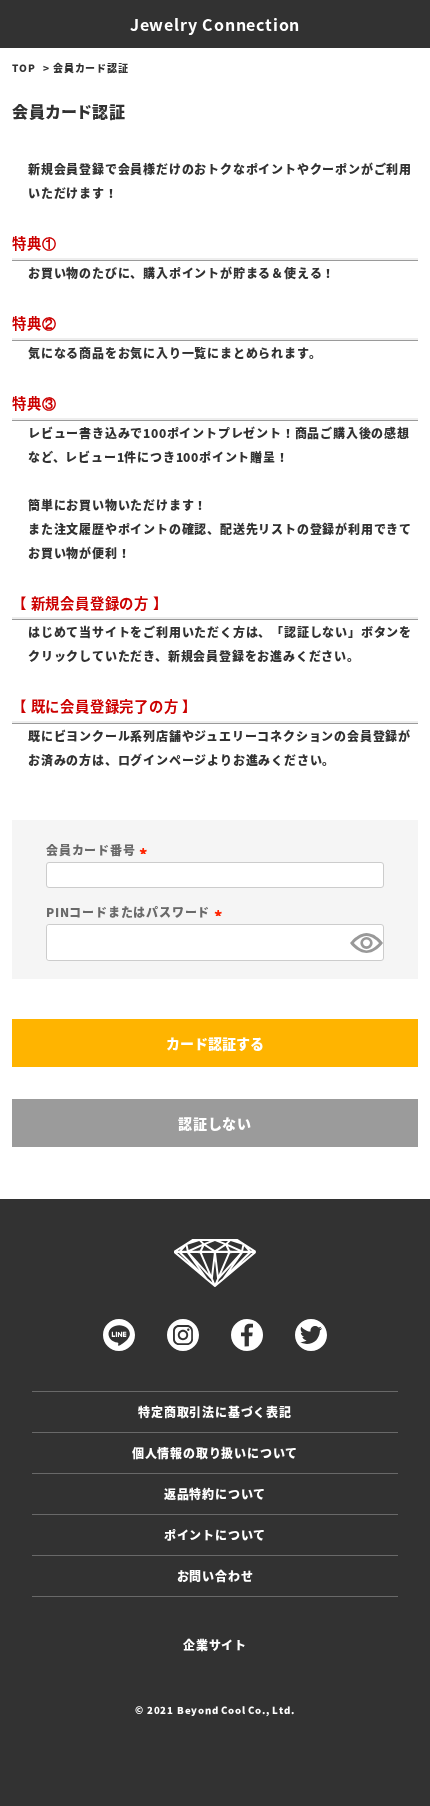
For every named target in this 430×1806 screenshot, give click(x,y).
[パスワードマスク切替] (364, 942)
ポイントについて (215, 1534)
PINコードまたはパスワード (136, 911)
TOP (23, 67)
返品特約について (215, 1493)
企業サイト (215, 1644)
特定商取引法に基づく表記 (215, 1411)
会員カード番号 (99, 849)
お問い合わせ (215, 1575)
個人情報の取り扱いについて (215, 1452)
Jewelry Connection (215, 24)
